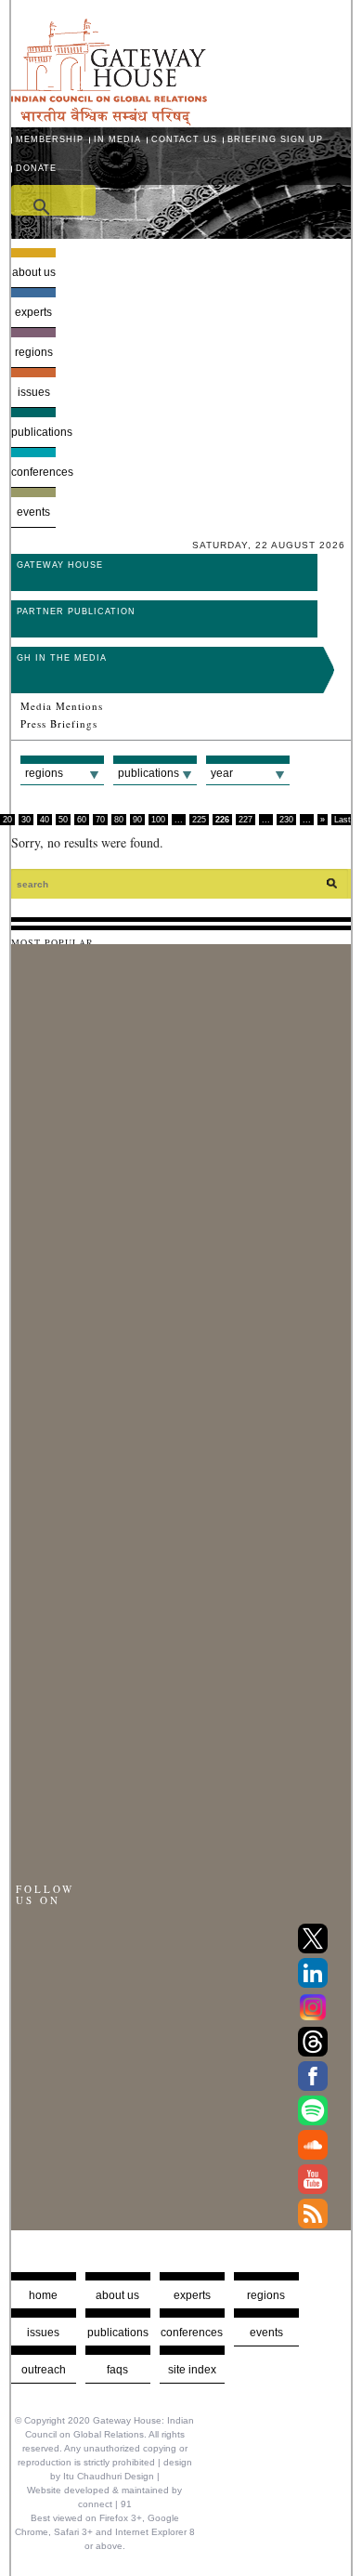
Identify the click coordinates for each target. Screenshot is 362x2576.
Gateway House (60, 565)
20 (7, 820)
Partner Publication (76, 611)
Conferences (34, 472)
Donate (36, 168)
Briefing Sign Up (275, 139)
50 (63, 820)
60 (82, 820)
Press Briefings (59, 724)
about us (117, 2295)
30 (26, 820)
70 (100, 820)
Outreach (44, 2370)
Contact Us (184, 139)
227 (246, 820)
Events (33, 512)
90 (137, 820)
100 (158, 820)
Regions (34, 352)
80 (119, 820)
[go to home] (109, 120)
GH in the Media (62, 658)
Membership (50, 139)
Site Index (192, 2370)
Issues (34, 392)
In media (117, 139)
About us (34, 272)
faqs (117, 2370)
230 (286, 820)
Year (222, 773)
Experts (33, 312)
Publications (34, 432)
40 (45, 820)
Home (43, 2295)
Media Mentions (62, 706)
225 (199, 820)
